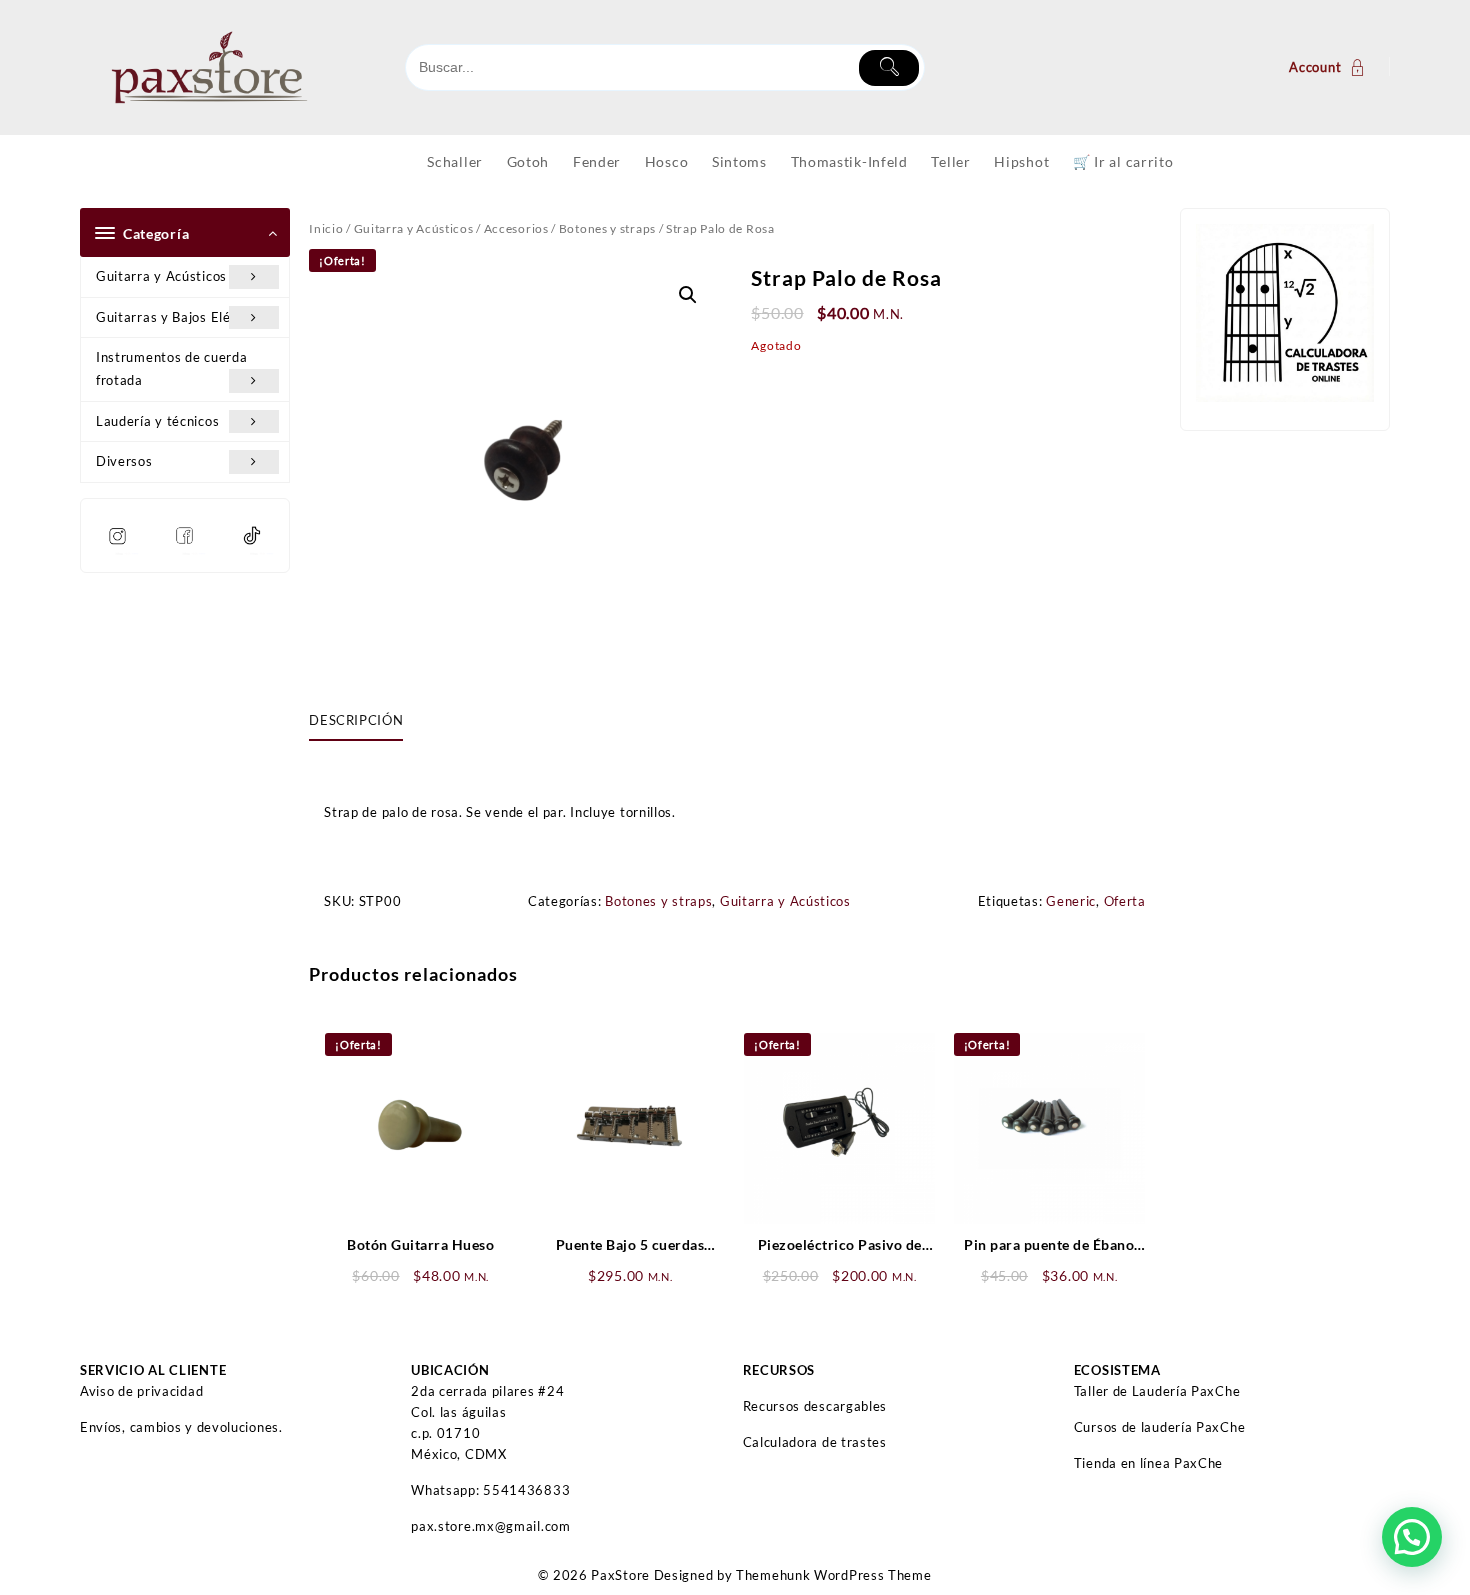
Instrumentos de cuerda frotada (171, 368)
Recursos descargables (815, 1406)
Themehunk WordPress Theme (834, 1575)
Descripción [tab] (356, 720)
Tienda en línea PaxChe (1148, 1463)
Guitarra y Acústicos (161, 276)
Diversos (124, 461)
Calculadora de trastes (815, 1442)
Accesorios (516, 228)
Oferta (1125, 901)
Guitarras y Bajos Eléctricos (185, 317)
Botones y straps (607, 228)
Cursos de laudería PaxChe (1160, 1427)
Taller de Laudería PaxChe (1157, 1391)
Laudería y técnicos (157, 421)
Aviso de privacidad (141, 1391)
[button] (688, 295)
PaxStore (620, 1575)
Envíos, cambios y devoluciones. (181, 1427)
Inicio (326, 228)
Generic (1071, 901)
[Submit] (889, 68)
